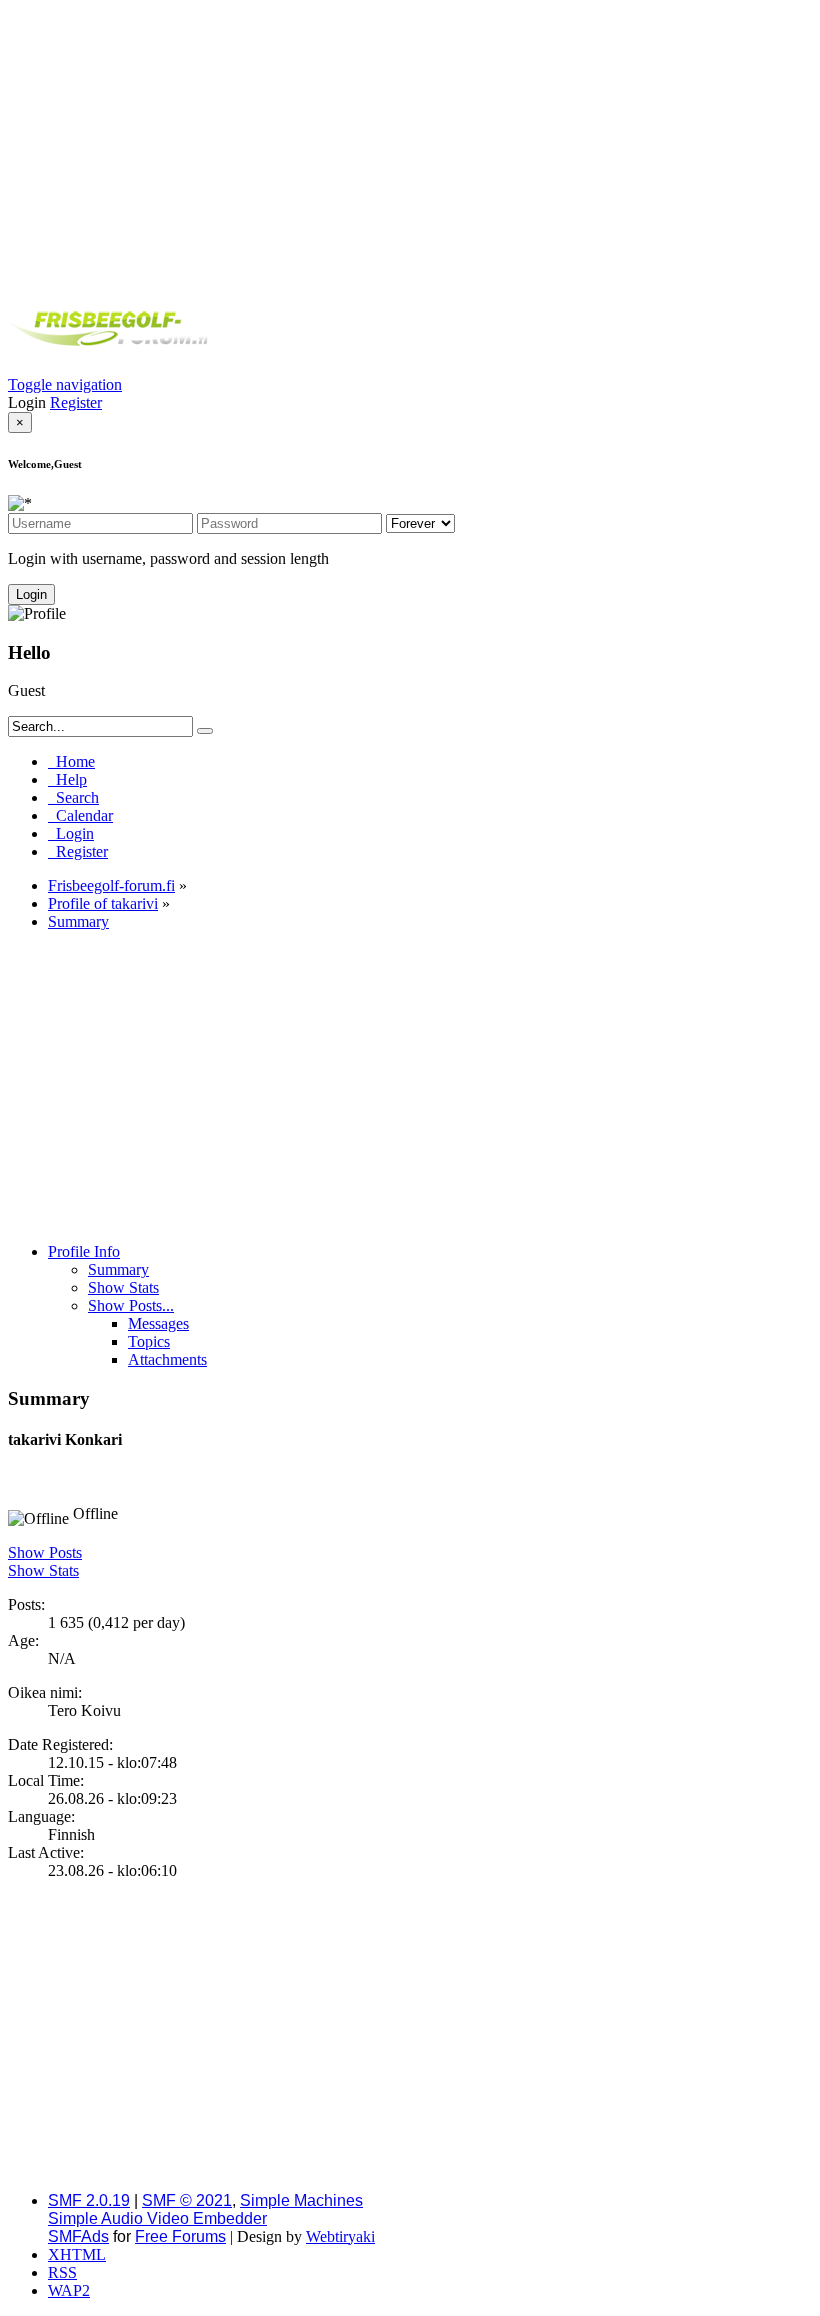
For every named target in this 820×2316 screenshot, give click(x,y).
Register (76, 402)
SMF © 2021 (187, 2200)
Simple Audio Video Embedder (157, 2218)
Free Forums (180, 2236)
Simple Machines (301, 2200)
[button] (65, 384)
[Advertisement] (410, 148)
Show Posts (45, 1552)
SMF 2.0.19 (89, 2200)
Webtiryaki (340, 2236)
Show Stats (43, 1570)
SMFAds (78, 2236)
